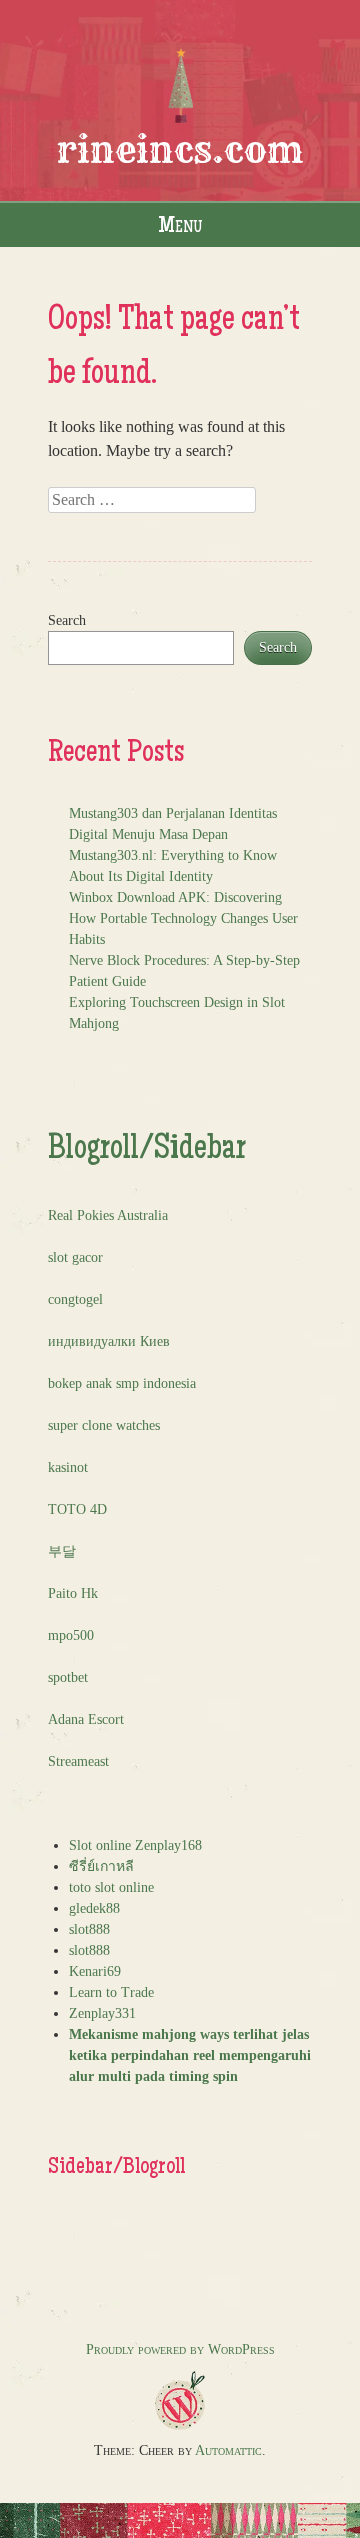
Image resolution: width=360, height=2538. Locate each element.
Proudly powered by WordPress (180, 2349)
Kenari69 (95, 1971)
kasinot (68, 1467)
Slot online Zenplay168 (135, 1845)
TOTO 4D (77, 1509)
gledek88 (94, 1908)
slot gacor (75, 1257)
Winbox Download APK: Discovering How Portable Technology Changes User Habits (183, 918)
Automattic (228, 2450)
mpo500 (71, 1635)
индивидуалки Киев (109, 1341)
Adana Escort (86, 1719)
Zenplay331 (102, 2013)
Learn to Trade (111, 1992)
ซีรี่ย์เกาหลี (101, 1866)
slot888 (89, 1929)
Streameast (78, 1761)
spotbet (68, 1677)
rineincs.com (180, 149)
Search (67, 620)
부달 (62, 1551)
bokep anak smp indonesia (122, 1383)
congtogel (75, 1299)
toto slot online (111, 1887)
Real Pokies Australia (108, 1215)
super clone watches (104, 1425)
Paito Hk (73, 1593)
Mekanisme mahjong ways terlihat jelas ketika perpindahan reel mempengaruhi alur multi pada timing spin (190, 2055)
